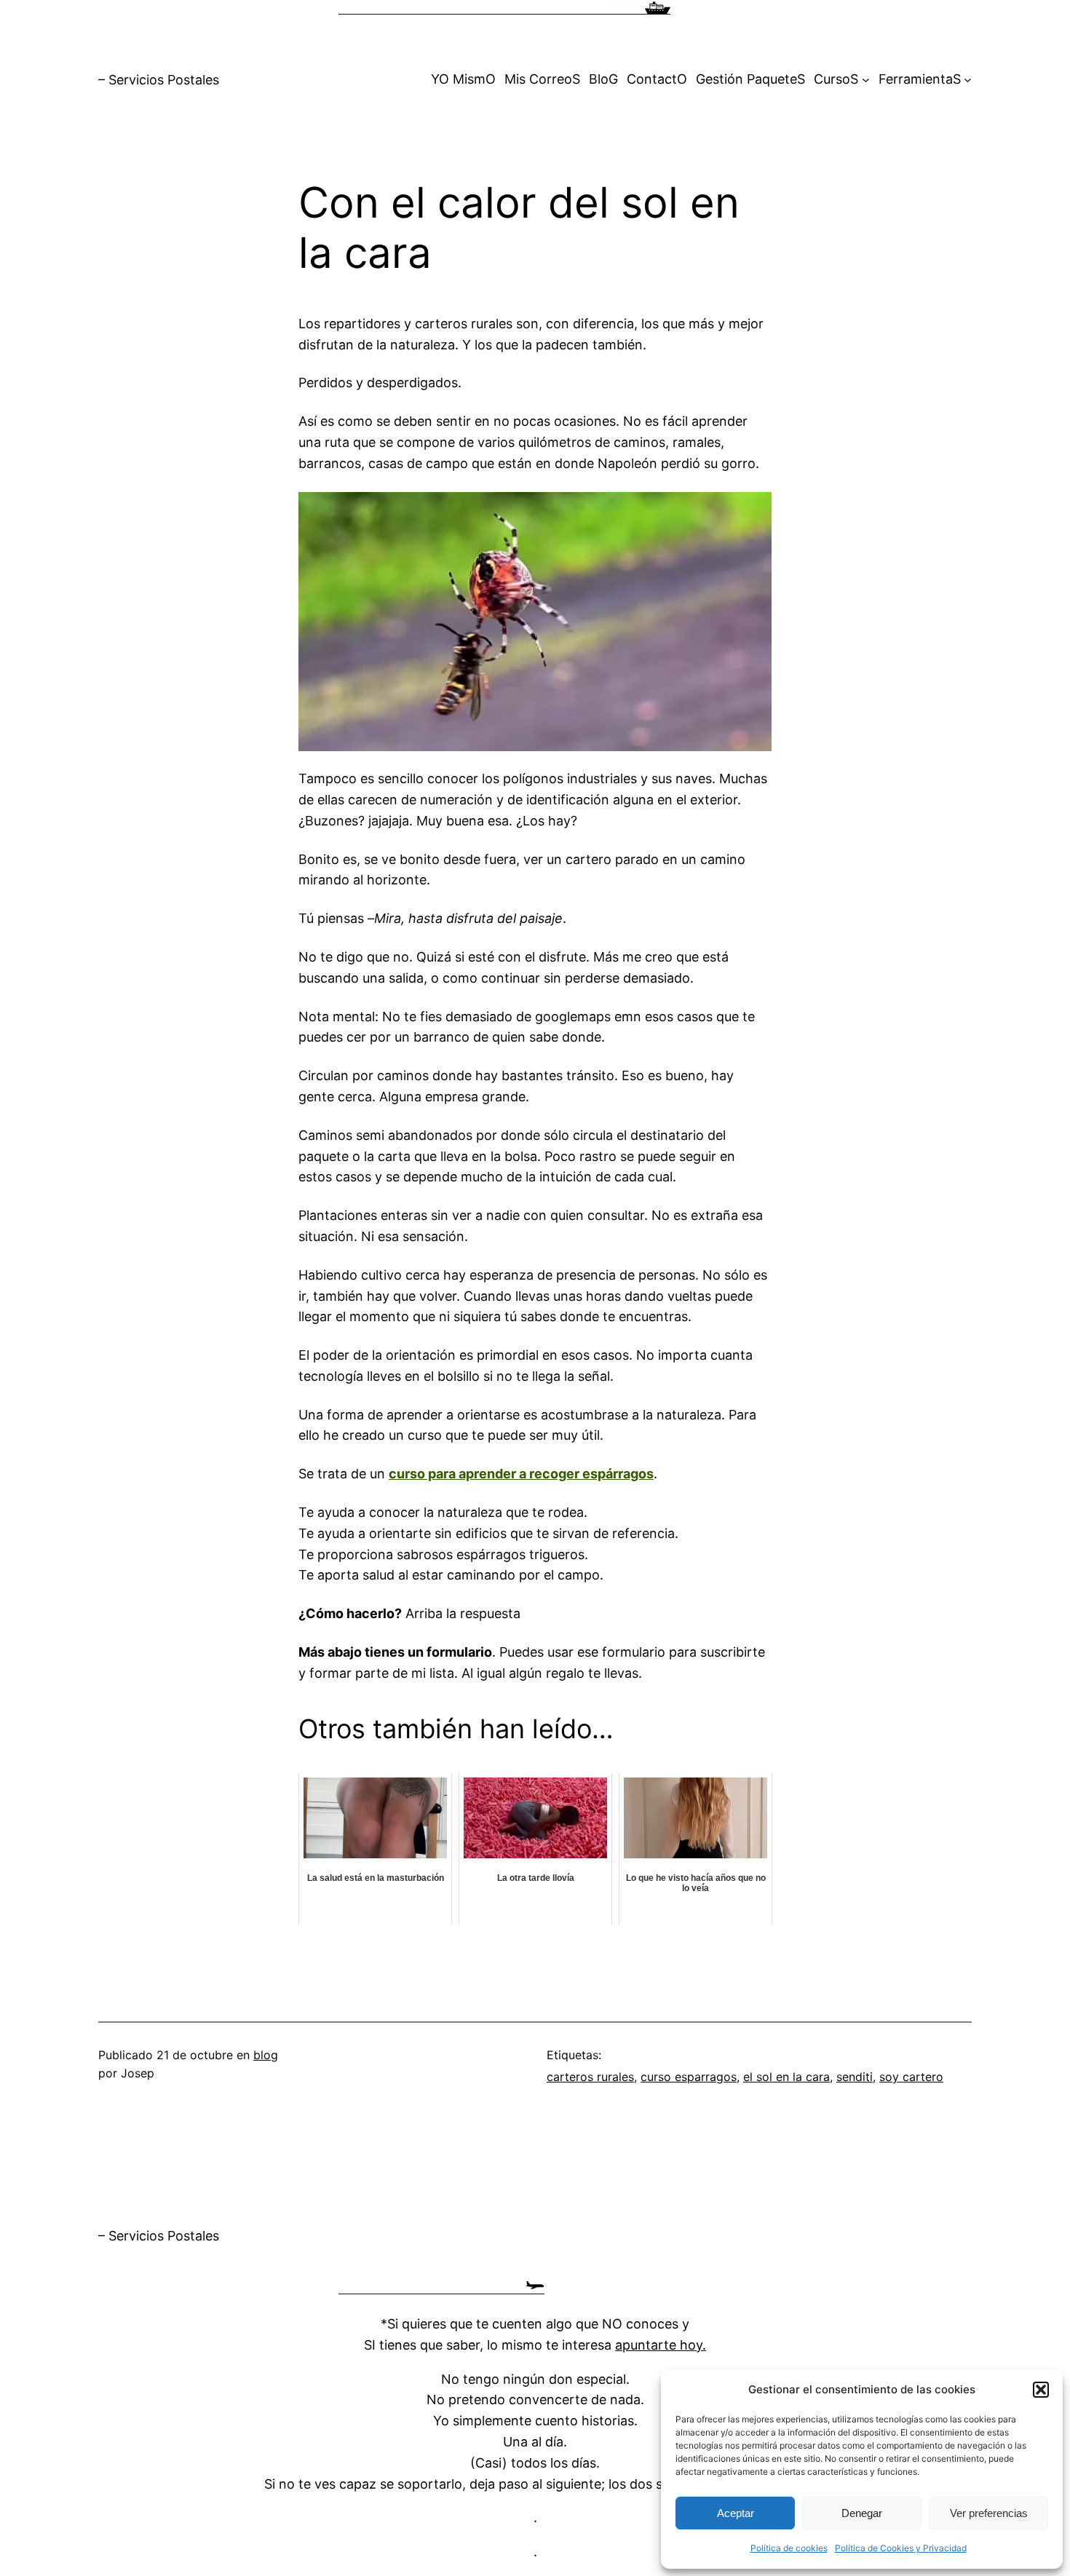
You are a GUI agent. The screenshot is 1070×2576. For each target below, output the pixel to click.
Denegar (862, 2513)
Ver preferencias (989, 2513)
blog (266, 2055)
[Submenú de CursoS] (866, 80)
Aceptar (736, 2513)
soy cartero (911, 2077)
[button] (1041, 2390)
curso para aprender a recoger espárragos (521, 1474)
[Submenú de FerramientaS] (968, 80)
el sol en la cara (786, 2077)
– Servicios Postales (159, 80)
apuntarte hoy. (661, 2345)
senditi (855, 2077)
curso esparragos (689, 2077)
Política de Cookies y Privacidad (901, 2548)
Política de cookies (789, 2548)
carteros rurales (590, 2077)
